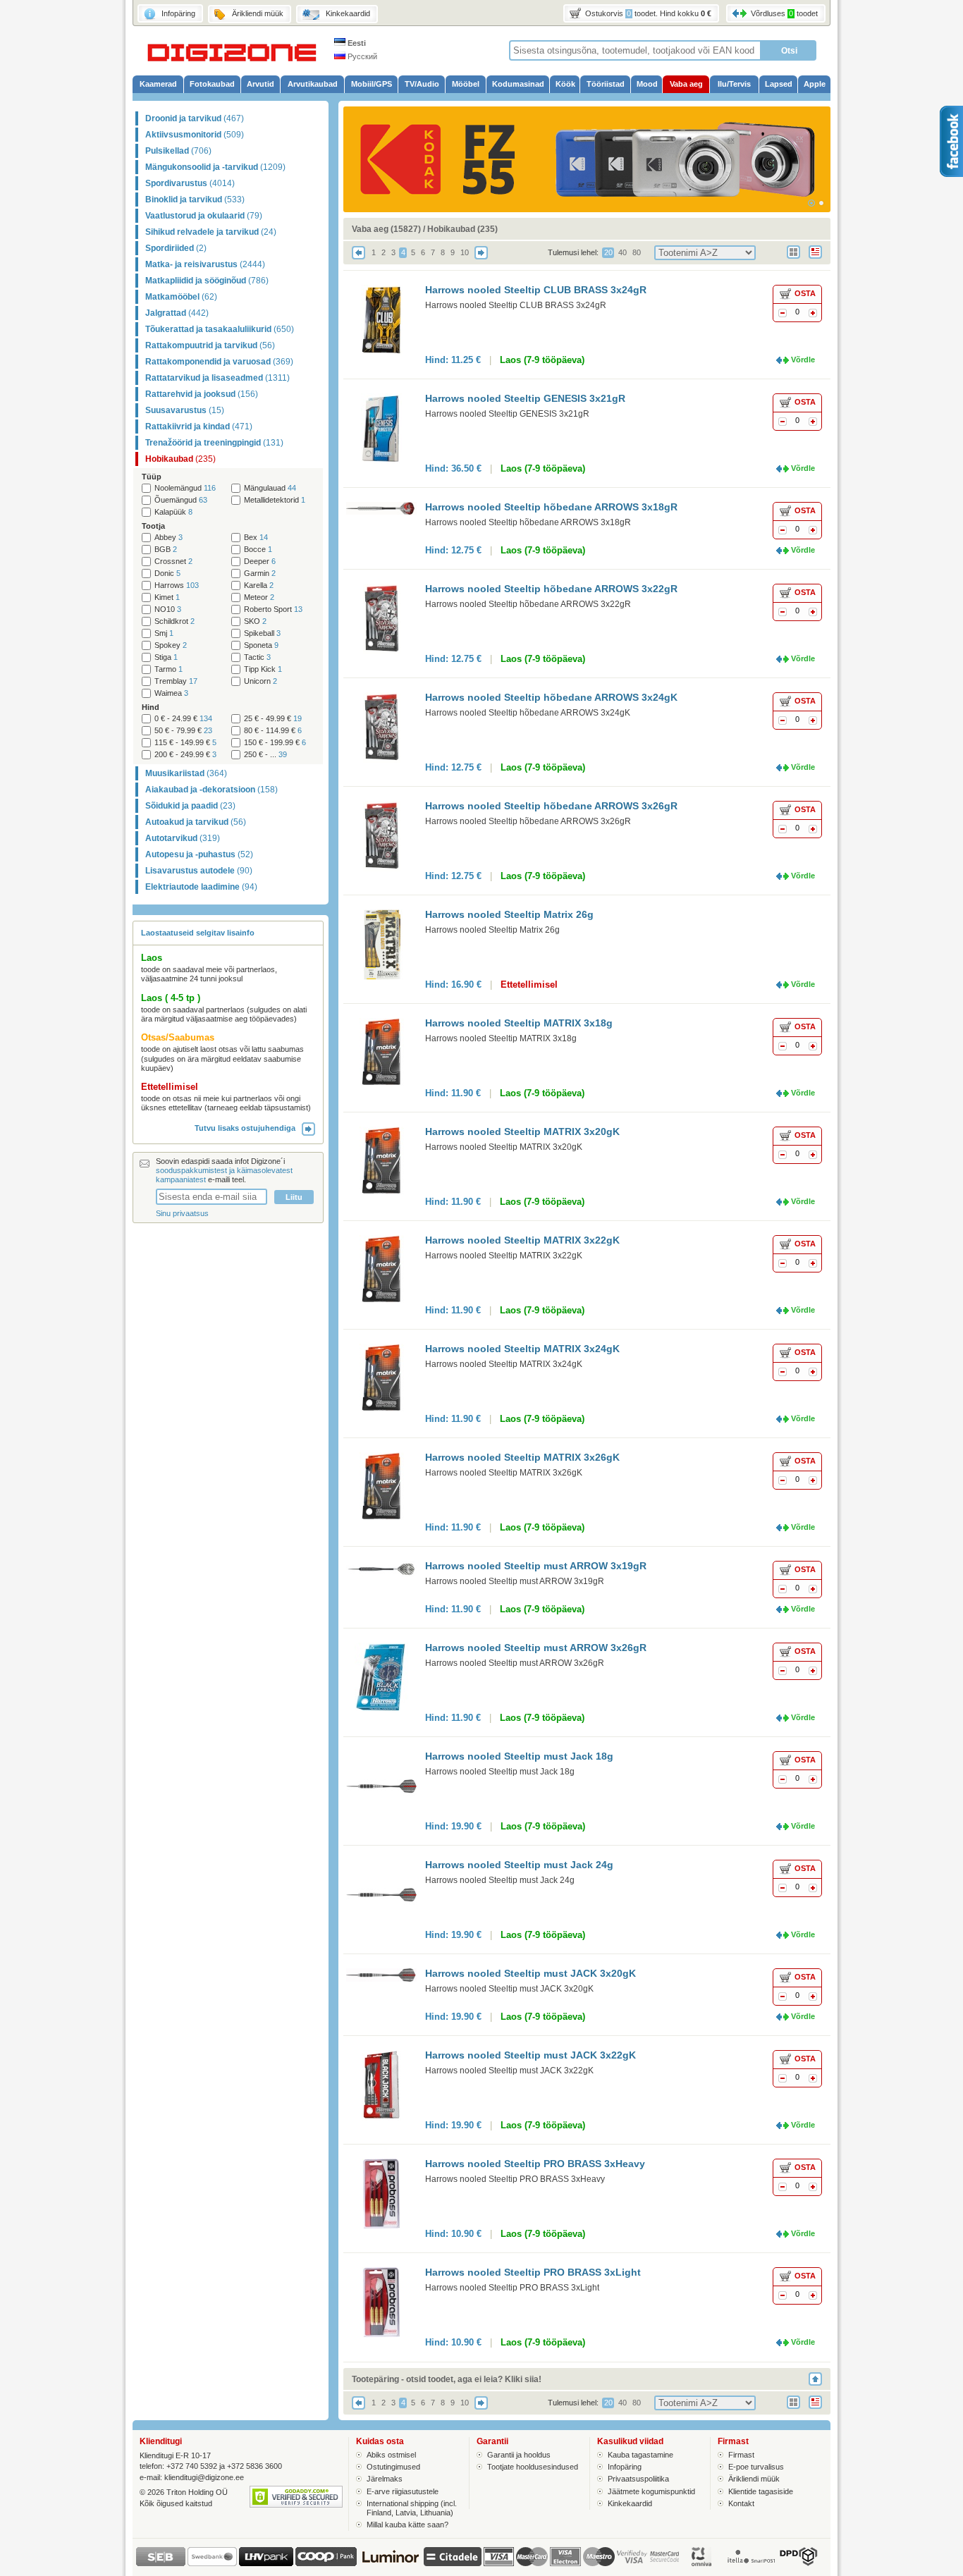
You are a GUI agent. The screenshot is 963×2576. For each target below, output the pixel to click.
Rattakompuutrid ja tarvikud (210, 345)
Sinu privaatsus (182, 1213)
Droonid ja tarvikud (195, 118)
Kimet (167, 597)
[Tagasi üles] (820, 2379)
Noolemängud (185, 488)
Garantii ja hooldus (519, 2455)
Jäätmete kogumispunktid (651, 2491)
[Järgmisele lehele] (481, 257)
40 (622, 252)
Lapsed (779, 84)
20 (608, 252)
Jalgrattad (177, 313)
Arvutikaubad (313, 84)
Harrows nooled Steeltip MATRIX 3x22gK (522, 1240)
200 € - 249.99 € (185, 755)
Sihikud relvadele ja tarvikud (211, 232)
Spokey (171, 645)
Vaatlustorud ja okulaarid (204, 216)
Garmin (260, 574)
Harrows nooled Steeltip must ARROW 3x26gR (536, 1648)
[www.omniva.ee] (702, 2563)
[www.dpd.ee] (798, 2563)
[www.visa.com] (499, 2557)
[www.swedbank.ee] (212, 2563)
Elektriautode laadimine (201, 887)
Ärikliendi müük (754, 2479)
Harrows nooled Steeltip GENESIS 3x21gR (525, 398)
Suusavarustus (185, 410)
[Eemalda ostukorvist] (783, 314)
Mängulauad (270, 488)
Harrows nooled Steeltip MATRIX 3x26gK (522, 1457)
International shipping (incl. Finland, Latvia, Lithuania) (412, 2508)
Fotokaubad (212, 84)
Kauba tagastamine (640, 2455)
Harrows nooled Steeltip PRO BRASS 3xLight (533, 2272)
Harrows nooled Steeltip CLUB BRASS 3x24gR (536, 290)
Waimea (171, 693)
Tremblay (176, 681)
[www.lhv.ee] (266, 2563)
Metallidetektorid (275, 500)
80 (637, 252)
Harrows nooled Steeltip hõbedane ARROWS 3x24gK (551, 697)
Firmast (741, 2455)
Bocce (258, 550)
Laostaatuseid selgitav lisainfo (198, 933)
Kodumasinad (518, 84)
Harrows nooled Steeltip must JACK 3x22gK (530, 2055)
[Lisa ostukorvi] (813, 314)
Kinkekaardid (630, 2503)
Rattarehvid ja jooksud (202, 394)
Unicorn (260, 681)
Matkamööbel (181, 297)
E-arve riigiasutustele (403, 2491)
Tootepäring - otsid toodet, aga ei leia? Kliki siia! (447, 2379)
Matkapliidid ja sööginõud (207, 281)
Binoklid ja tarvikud (195, 200)
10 (465, 252)
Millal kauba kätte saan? (407, 2525)
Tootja (153, 526)
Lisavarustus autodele (199, 871)
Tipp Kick (263, 669)
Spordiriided (176, 248)
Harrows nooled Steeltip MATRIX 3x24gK (522, 1349)
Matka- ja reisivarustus (205, 264)
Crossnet (173, 562)
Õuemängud (181, 500)
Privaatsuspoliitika (638, 2479)
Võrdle (803, 360)
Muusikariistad (186, 773)
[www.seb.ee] (161, 2563)
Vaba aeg (686, 84)
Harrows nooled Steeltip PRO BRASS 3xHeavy (535, 2164)
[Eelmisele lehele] (358, 257)
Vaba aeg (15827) (386, 229)
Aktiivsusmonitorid (195, 135)
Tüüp (152, 477)
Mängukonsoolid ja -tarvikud (215, 167)
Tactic (257, 657)
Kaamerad (158, 84)
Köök (565, 84)
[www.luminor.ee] (390, 2563)
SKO (255, 621)
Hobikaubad (180, 459)
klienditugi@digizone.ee (204, 2477)
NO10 (168, 609)
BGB (166, 550)
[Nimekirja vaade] (820, 260)
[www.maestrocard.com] (599, 2557)
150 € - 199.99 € (275, 743)
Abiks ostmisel (391, 2455)
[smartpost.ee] (750, 2563)
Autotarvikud (183, 838)
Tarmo (168, 669)
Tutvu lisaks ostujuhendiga (248, 1128)
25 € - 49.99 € (273, 719)
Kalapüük (173, 512)
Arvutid (260, 84)
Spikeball (262, 633)
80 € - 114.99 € (273, 731)
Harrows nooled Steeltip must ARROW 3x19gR (536, 1566)
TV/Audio (422, 84)
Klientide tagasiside (761, 2491)
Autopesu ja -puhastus (199, 854)
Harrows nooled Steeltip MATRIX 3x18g (519, 1023)
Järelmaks (385, 2479)
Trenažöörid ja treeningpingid (214, 443)
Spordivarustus (190, 183)
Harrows (177, 585)
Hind (151, 707)
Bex (256, 538)
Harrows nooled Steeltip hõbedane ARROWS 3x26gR (551, 806)
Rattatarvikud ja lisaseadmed (217, 378)
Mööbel (466, 84)
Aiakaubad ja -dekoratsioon (211, 790)
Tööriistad (606, 84)
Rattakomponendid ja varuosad (219, 362)
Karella (259, 585)
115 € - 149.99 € (185, 743)
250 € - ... (265, 755)
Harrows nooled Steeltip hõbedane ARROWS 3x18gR (551, 507)
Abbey (168, 538)
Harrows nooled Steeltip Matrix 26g (509, 914)
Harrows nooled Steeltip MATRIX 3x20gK (522, 1131)
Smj (164, 633)
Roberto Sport (273, 609)
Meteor (259, 597)
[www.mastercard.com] (532, 2557)
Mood (647, 84)
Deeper (260, 562)
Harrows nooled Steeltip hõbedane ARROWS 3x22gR (551, 589)
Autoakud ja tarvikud (196, 822)
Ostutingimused (393, 2467)
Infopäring (625, 2467)
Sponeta (261, 645)
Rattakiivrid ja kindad (199, 427)
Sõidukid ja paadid (190, 806)
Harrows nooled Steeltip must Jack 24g (519, 1865)
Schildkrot (174, 621)
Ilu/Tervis (734, 84)
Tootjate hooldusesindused (533, 2467)
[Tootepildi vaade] (798, 260)
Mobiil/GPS (372, 84)
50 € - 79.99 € (183, 731)
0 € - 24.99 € (183, 719)
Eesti (356, 43)
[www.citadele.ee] (453, 2563)
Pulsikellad (178, 151)
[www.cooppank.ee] (326, 2563)
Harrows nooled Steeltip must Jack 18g (519, 1756)
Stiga (166, 657)
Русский (361, 56)
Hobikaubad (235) (462, 229)
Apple (815, 84)
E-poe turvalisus (756, 2467)
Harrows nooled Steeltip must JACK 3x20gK (530, 1973)
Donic (167, 574)
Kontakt (741, 2503)
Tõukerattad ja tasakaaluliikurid (220, 329)
